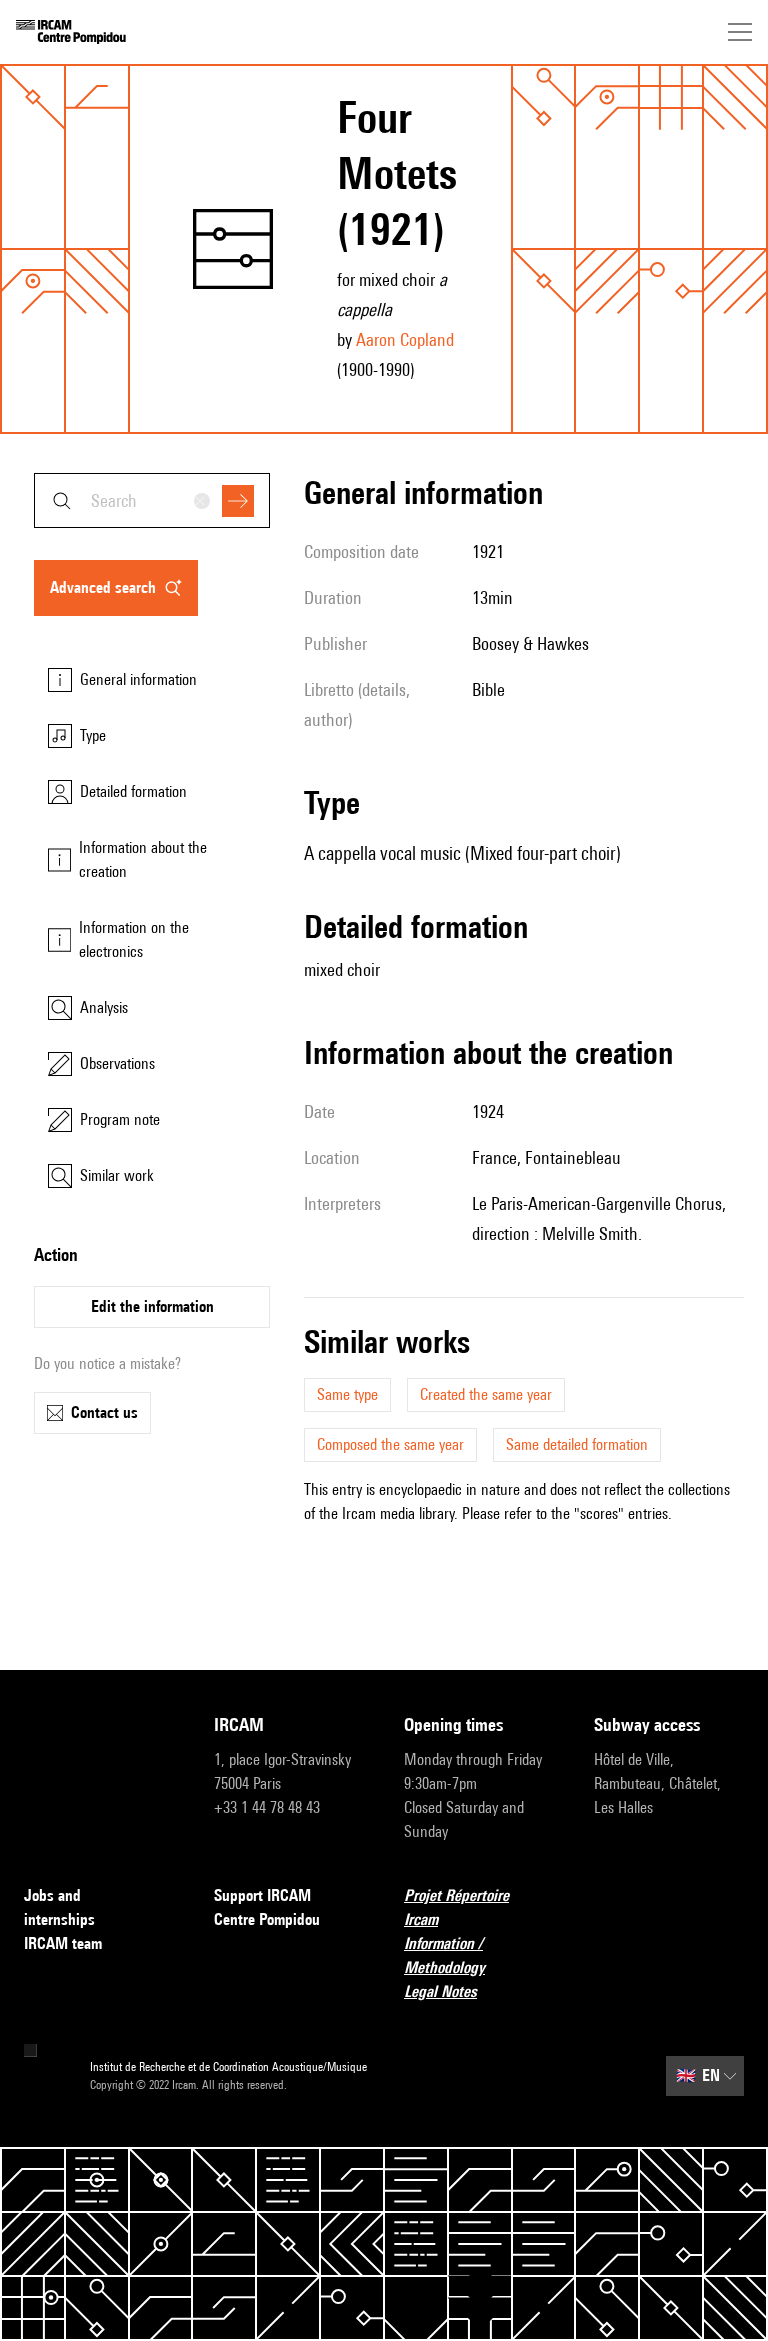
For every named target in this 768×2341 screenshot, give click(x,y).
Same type (347, 1394)
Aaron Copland (405, 339)
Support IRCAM (262, 1895)
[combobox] (152, 500)
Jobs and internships (59, 1907)
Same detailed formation (577, 1444)
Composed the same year (390, 1444)
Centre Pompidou (267, 1919)
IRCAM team (63, 1943)
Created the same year (486, 1394)
